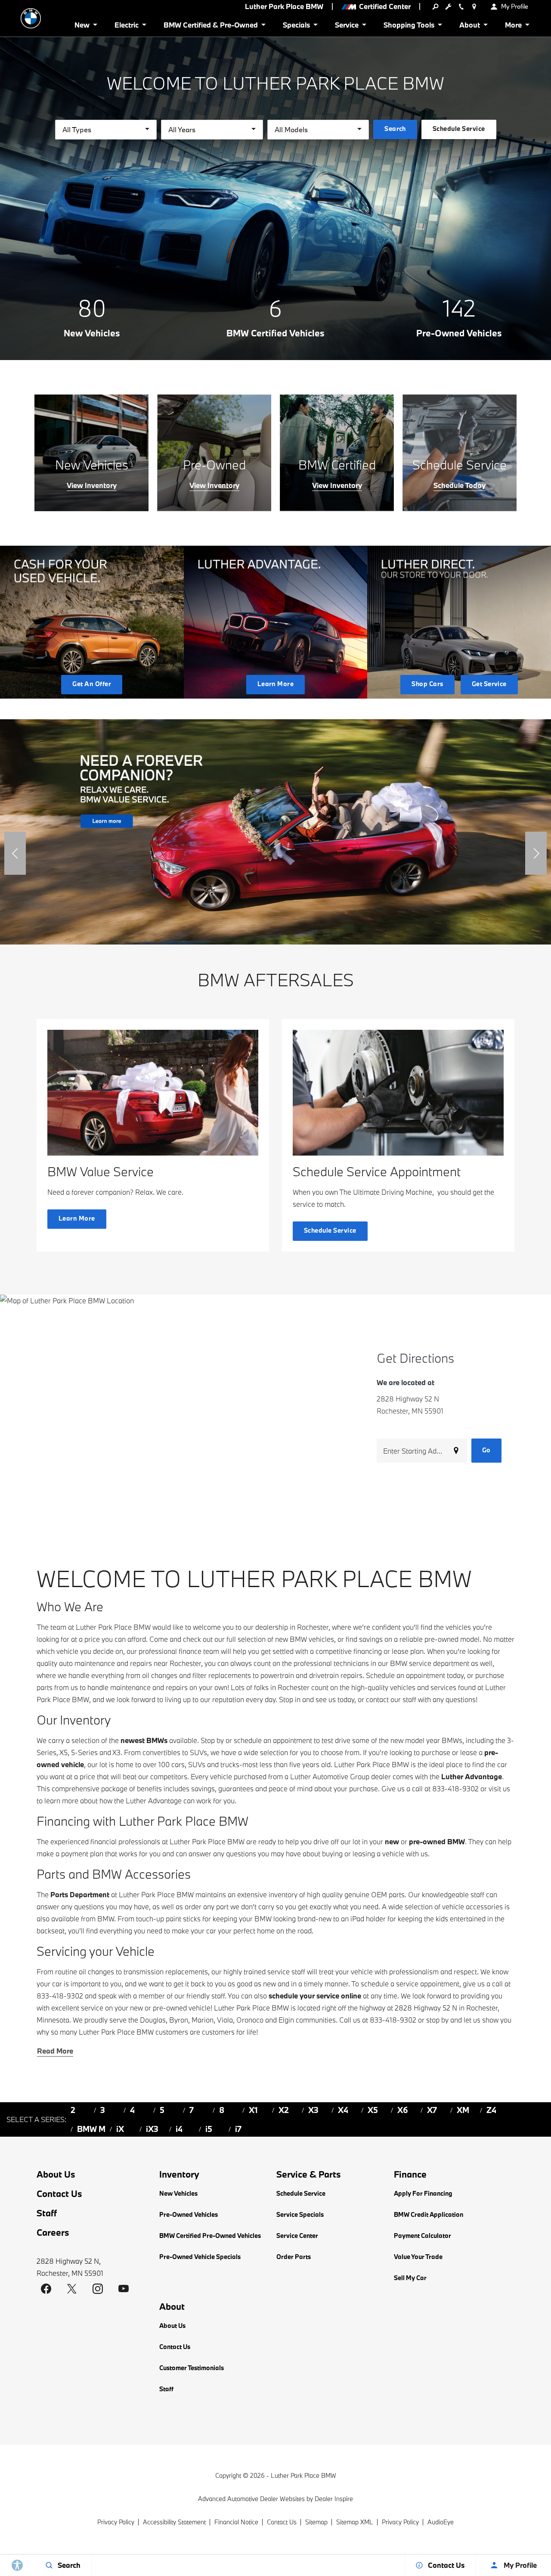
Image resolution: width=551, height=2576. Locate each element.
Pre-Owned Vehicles (189, 2214)
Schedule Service (301, 2193)
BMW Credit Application (429, 2214)
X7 (432, 2110)
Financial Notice (236, 2522)
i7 (238, 2129)
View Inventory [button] (92, 485)
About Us (56, 2174)
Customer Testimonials (192, 2368)
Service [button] (347, 26)
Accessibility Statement (174, 2522)
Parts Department (80, 1894)
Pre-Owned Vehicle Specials (200, 2257)
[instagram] (98, 2289)
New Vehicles (178, 2193)
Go (486, 1450)
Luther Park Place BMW (303, 2475)
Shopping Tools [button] (409, 26)
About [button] (469, 26)
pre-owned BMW (437, 1841)
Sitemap (316, 2522)
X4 (343, 2110)
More (514, 26)
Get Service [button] (489, 684)
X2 (284, 2110)
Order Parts (294, 2257)
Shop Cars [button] (427, 684)
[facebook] (46, 2289)
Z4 (491, 2110)
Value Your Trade (418, 2257)
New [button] (84, 26)
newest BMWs (144, 1740)
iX (120, 2129)
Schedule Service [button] (459, 129)
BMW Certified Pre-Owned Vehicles (210, 2236)
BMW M (91, 2129)
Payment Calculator (423, 2236)
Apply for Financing (423, 2193)
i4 (179, 2129)
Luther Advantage (472, 1776)
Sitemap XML (355, 2522)
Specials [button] (296, 26)
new (392, 1841)
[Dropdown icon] (435, 6)
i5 (209, 2129)
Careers (53, 2232)
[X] (72, 2289)
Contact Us (59, 2194)
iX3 (152, 2129)
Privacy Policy (116, 2522)
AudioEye (441, 2522)
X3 (313, 2110)
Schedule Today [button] (460, 485)
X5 (373, 2110)
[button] (15, 853)
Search (395, 129)
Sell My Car (410, 2278)
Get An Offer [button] (92, 684)
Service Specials (300, 2214)
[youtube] (124, 2289)
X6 (403, 2110)
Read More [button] (55, 2051)
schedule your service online (315, 1996)
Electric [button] (126, 26)
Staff (47, 2213)
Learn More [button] (276, 684)
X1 (253, 2110)
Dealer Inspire (334, 2499)
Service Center (297, 2236)
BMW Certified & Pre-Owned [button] (210, 26)
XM (463, 2110)
